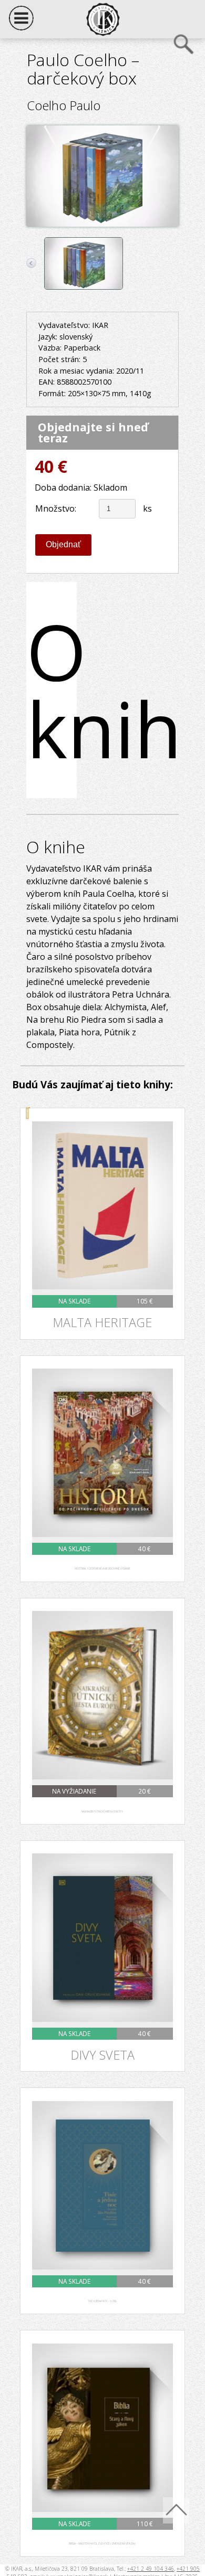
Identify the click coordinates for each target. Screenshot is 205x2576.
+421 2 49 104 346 (151, 2569)
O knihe (52, 690)
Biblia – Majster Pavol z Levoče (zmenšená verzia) (102, 2544)
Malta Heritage (102, 1323)
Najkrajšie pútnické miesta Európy (102, 1812)
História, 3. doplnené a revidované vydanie (102, 1569)
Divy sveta (102, 2055)
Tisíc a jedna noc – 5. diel (102, 2301)
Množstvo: (56, 508)
